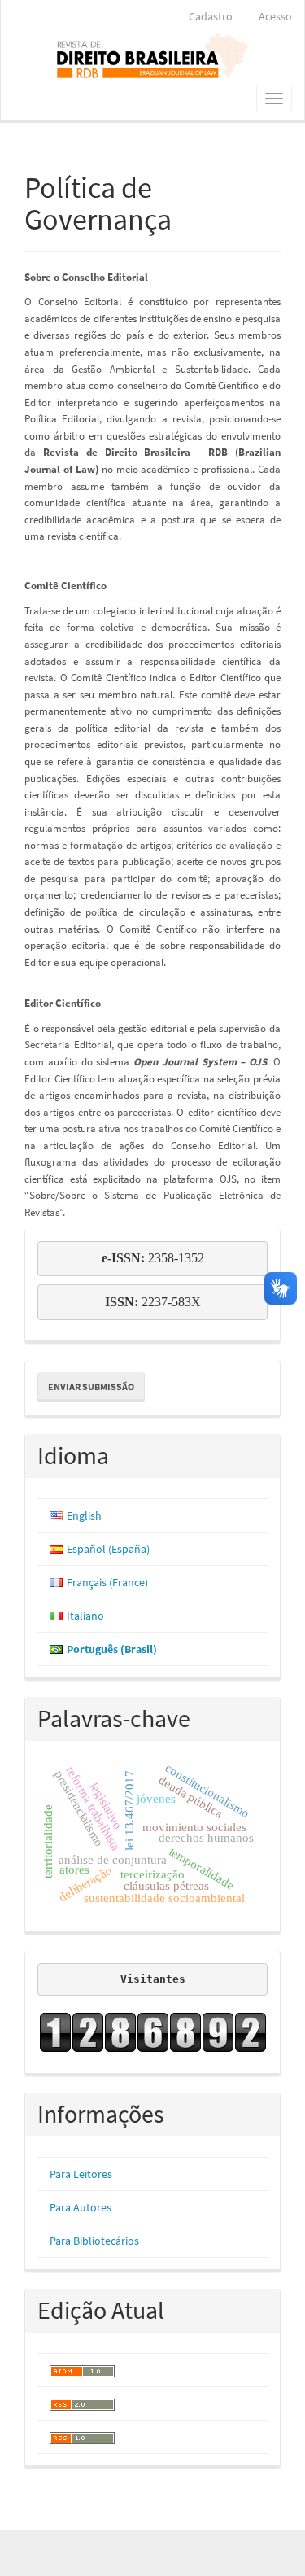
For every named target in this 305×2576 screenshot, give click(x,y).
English (84, 1515)
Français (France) (107, 1582)
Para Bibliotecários (94, 2241)
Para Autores (81, 2207)
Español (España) (108, 1549)
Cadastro (211, 16)
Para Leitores (81, 2174)
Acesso (275, 16)
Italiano (85, 1616)
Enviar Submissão (91, 1386)
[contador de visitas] (152, 2032)
